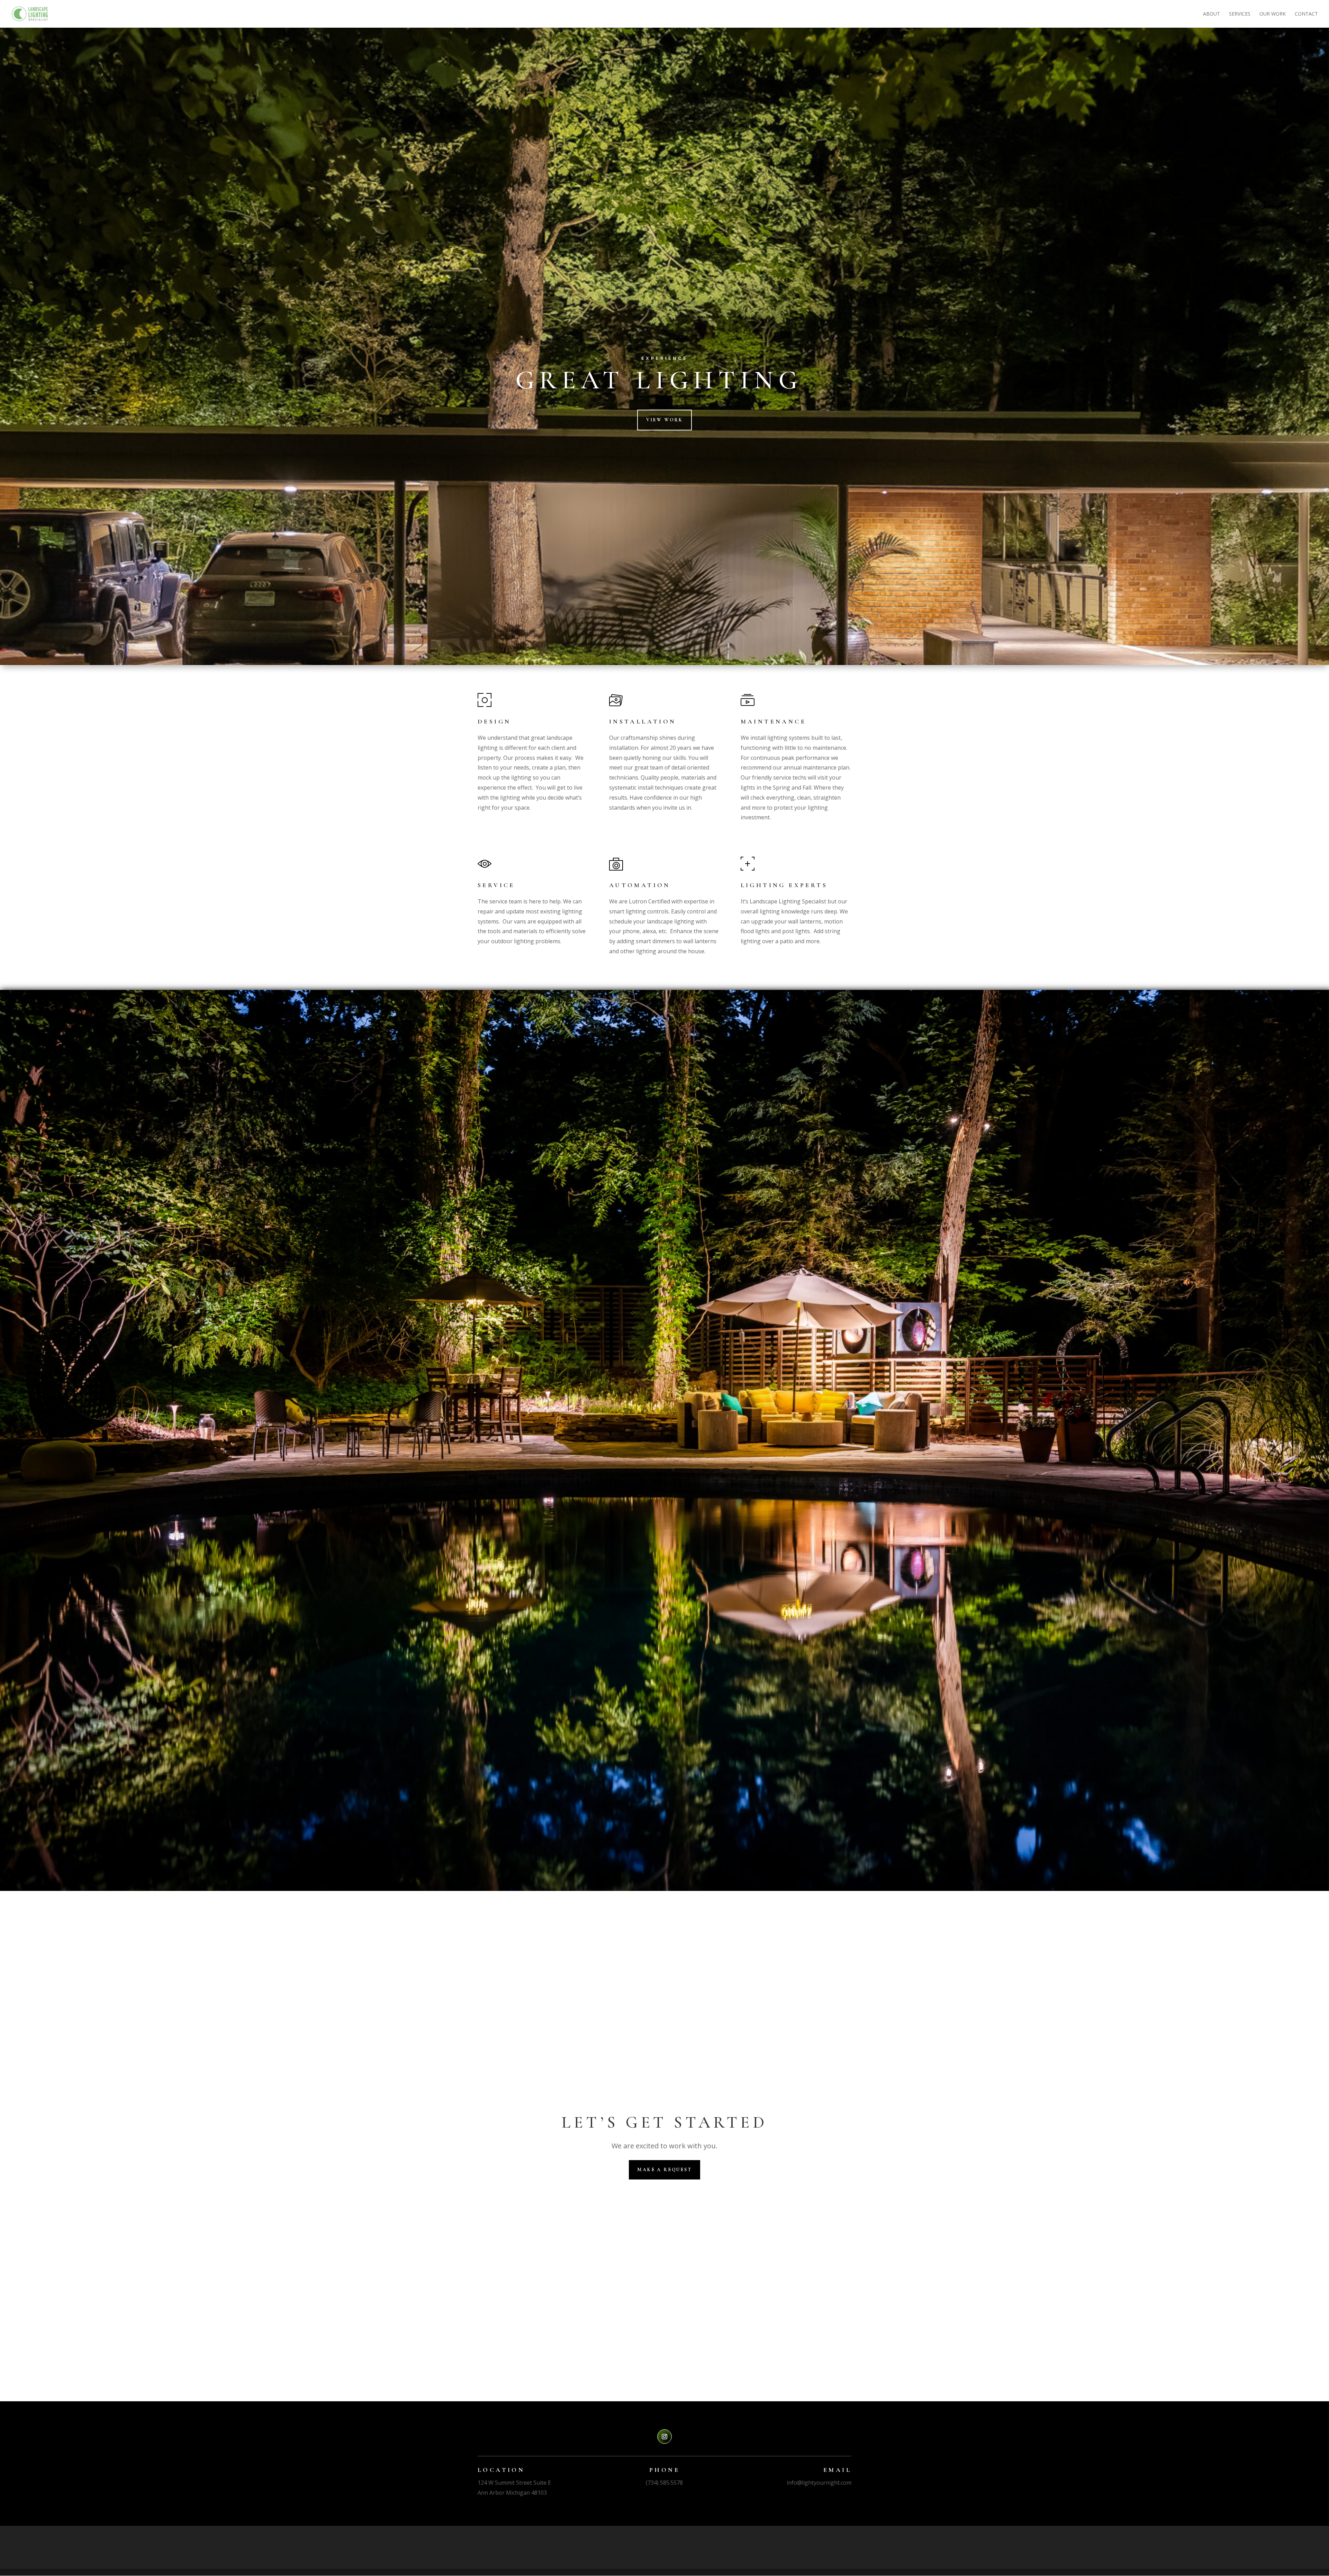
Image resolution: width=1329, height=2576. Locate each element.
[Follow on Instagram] (664, 2437)
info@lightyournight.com (819, 2483)
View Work (664, 420)
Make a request (664, 2170)
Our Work (1273, 14)
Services (1240, 14)
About (1212, 14)
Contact (1306, 14)
